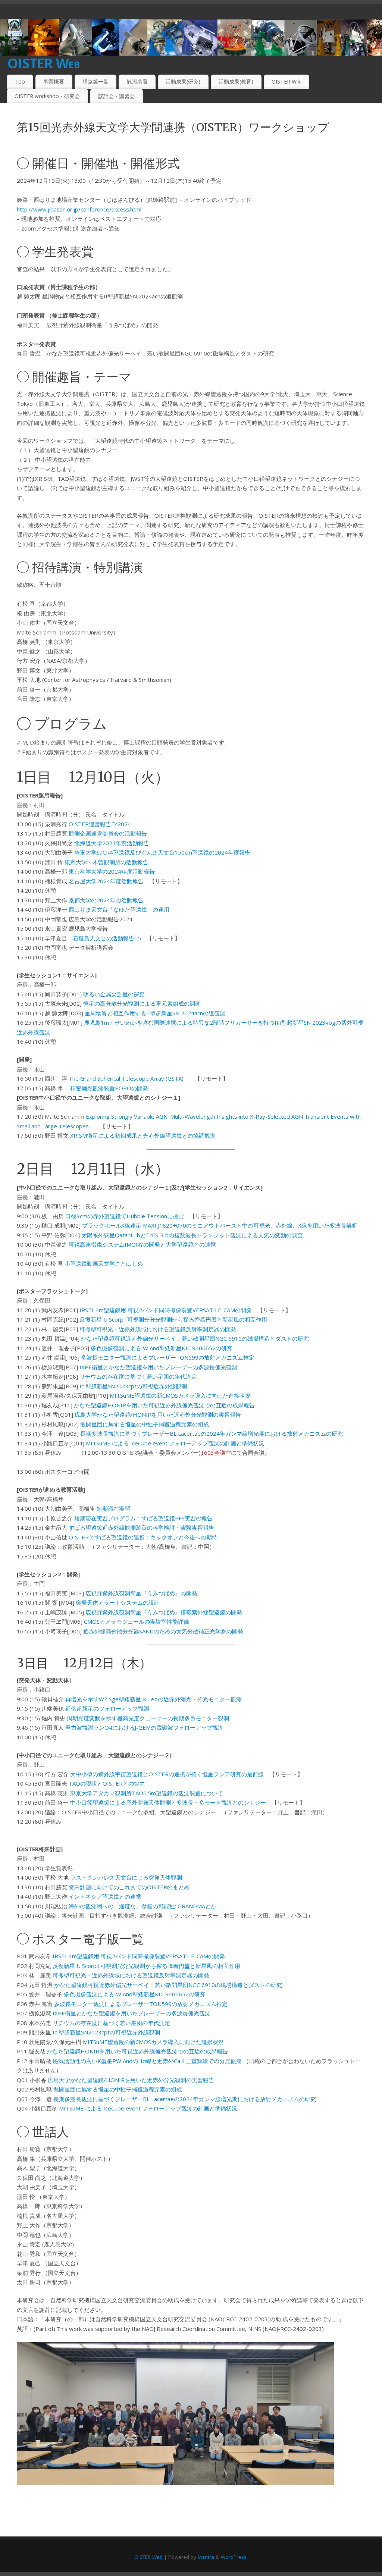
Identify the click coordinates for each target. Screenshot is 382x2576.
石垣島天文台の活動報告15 (107, 938)
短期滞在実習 (113, 1508)
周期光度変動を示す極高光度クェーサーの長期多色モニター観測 (148, 1718)
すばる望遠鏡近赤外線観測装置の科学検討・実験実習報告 (141, 1527)
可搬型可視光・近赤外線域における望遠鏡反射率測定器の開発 (158, 1329)
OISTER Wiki (286, 82)
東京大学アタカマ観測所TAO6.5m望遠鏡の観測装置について (147, 1793)
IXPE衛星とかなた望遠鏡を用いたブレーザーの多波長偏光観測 (158, 1367)
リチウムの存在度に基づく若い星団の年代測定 (138, 1376)
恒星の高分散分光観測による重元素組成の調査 (142, 1003)
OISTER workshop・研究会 (47, 96)
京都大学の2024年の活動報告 (106, 900)
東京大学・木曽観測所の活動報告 (107, 862)
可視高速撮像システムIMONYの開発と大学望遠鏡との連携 (142, 1244)
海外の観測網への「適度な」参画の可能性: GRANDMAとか (143, 1906)
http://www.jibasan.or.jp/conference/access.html (79, 209)
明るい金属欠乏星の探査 (114, 994)
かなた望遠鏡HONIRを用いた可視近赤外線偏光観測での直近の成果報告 (164, 1405)
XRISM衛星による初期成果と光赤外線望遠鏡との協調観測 (143, 1135)
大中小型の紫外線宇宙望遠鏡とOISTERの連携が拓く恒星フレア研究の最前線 (167, 1774)
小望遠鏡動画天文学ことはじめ (104, 1263)
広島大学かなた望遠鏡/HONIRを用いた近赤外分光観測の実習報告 (158, 1414)
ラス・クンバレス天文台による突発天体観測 (126, 1877)
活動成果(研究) (183, 82)
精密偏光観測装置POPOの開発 (109, 1088)
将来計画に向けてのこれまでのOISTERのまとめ (129, 1887)
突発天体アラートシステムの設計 (118, 1602)
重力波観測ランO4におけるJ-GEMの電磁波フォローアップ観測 (144, 1727)
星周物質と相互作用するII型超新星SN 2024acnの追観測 (155, 1013)
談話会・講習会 (116, 96)
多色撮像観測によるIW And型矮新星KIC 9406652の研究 (162, 1348)
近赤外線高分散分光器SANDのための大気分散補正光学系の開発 (163, 1631)
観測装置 (137, 82)
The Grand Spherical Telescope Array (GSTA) (126, 1078)
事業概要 (54, 82)
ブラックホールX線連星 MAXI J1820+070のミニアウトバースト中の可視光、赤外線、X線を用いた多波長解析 (220, 1225)
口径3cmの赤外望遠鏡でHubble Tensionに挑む (125, 1216)
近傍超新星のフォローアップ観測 (107, 1708)
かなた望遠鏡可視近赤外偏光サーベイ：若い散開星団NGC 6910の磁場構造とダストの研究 (195, 1338)
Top (20, 82)
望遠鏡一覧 (95, 82)
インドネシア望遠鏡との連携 (105, 1896)
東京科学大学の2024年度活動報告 (112, 871)
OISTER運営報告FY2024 (100, 824)
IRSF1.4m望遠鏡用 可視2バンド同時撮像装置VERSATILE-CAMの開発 (166, 1310)
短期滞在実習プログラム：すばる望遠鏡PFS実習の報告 (143, 1518)
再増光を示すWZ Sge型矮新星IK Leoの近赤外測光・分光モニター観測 (154, 1699)
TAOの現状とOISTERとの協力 (107, 1783)
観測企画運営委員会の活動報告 (108, 833)
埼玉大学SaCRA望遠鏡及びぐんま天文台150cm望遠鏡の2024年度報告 (162, 852)
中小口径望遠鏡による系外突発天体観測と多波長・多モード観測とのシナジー (168, 1802)
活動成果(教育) (236, 82)
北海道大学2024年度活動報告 (112, 843)
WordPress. (234, 2557)
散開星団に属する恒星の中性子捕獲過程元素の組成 (145, 1424)
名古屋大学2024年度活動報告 (106, 881)
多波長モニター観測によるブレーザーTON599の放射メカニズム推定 (168, 1357)
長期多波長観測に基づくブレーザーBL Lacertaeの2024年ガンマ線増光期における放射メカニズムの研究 (212, 1433)
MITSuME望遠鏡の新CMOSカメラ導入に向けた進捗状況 (180, 1395)
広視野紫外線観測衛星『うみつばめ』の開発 (141, 1593)
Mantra (206, 2557)
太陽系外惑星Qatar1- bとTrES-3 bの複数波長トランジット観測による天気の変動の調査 (192, 1235)
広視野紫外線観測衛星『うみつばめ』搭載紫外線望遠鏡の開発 (164, 1612)
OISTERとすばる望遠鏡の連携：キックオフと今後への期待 (143, 1537)
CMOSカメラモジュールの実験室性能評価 (137, 1621)
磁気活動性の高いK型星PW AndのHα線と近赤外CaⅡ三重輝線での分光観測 (147, 2061)
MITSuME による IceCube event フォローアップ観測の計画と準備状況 (175, 1443)
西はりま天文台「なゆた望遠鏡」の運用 (119, 909)
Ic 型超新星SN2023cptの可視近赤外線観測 (133, 1386)
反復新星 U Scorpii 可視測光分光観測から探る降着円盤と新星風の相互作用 (173, 1319)
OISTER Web (43, 63)
